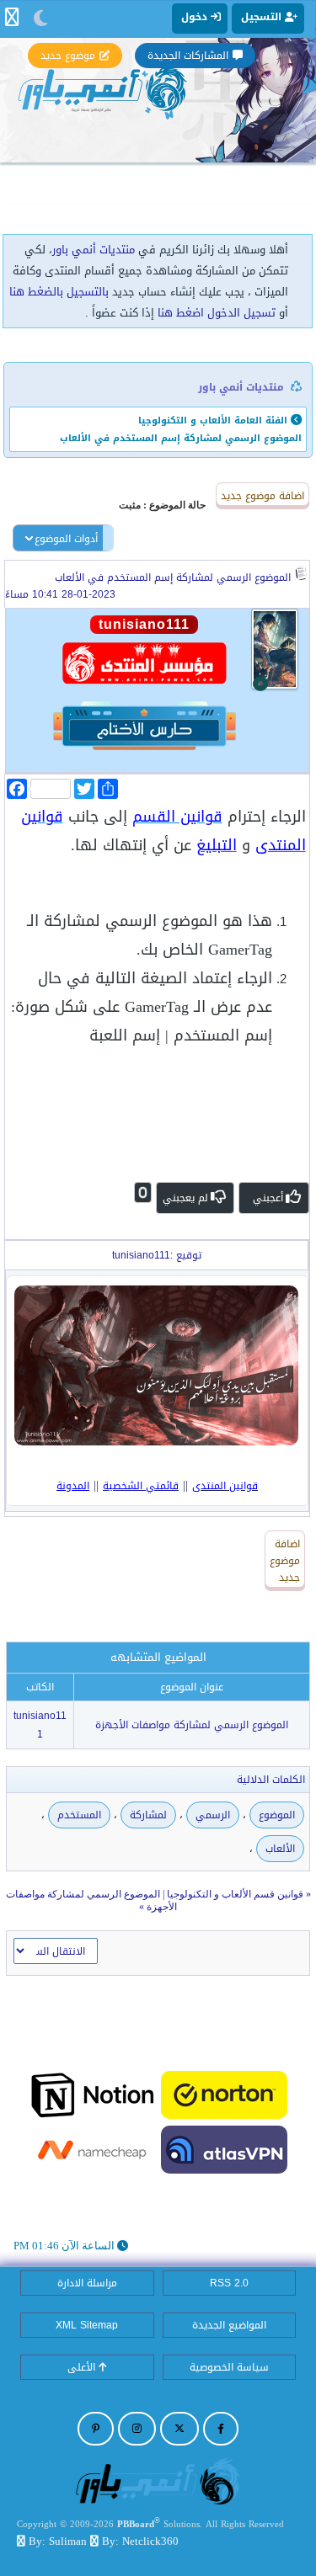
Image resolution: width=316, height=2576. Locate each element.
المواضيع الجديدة (229, 2325)
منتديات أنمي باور (94, 250)
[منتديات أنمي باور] (158, 2480)
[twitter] (179, 2429)
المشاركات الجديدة (188, 56)
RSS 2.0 (229, 2283)
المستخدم (79, 1815)
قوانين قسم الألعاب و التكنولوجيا (235, 1894)
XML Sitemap (87, 2325)
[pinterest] (96, 2429)
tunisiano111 (40, 1725)
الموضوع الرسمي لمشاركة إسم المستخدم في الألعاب (173, 577)
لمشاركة (148, 1815)
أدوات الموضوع (66, 539)
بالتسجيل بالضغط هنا (59, 292)
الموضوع (277, 1815)
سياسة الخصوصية (229, 2367)
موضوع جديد (68, 56)
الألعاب (280, 1849)
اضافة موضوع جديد (262, 496)
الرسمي (213, 1815)
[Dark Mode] (41, 19)
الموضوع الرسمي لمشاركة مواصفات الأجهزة (192, 1725)
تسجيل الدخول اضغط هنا (217, 313)
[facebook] (221, 2429)
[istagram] (137, 2429)
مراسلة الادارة (87, 2283)
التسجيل (263, 17)
